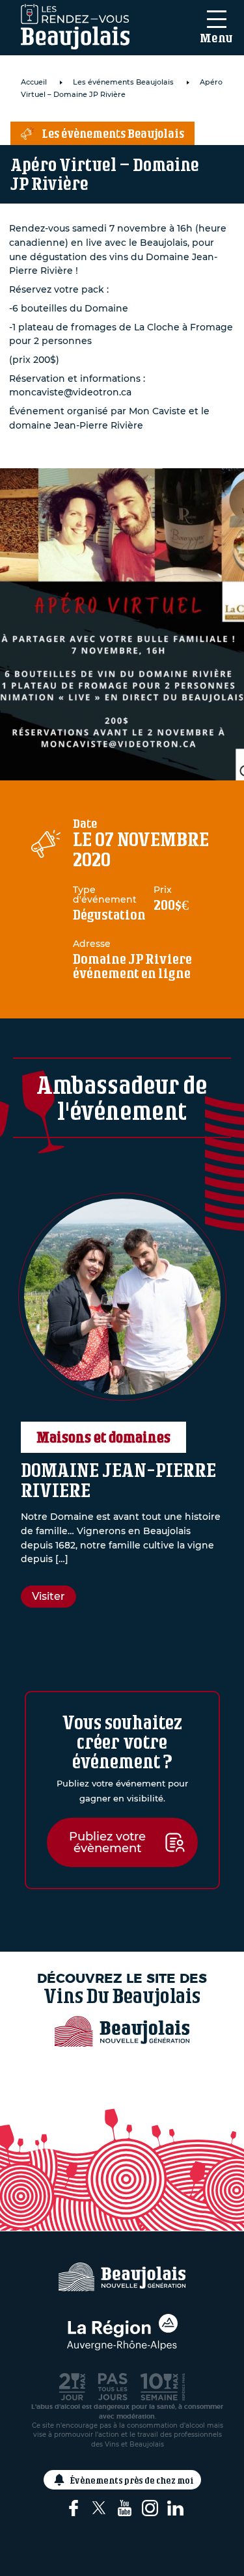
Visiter (48, 1596)
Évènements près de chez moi (132, 2480)
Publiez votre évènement (107, 1842)
